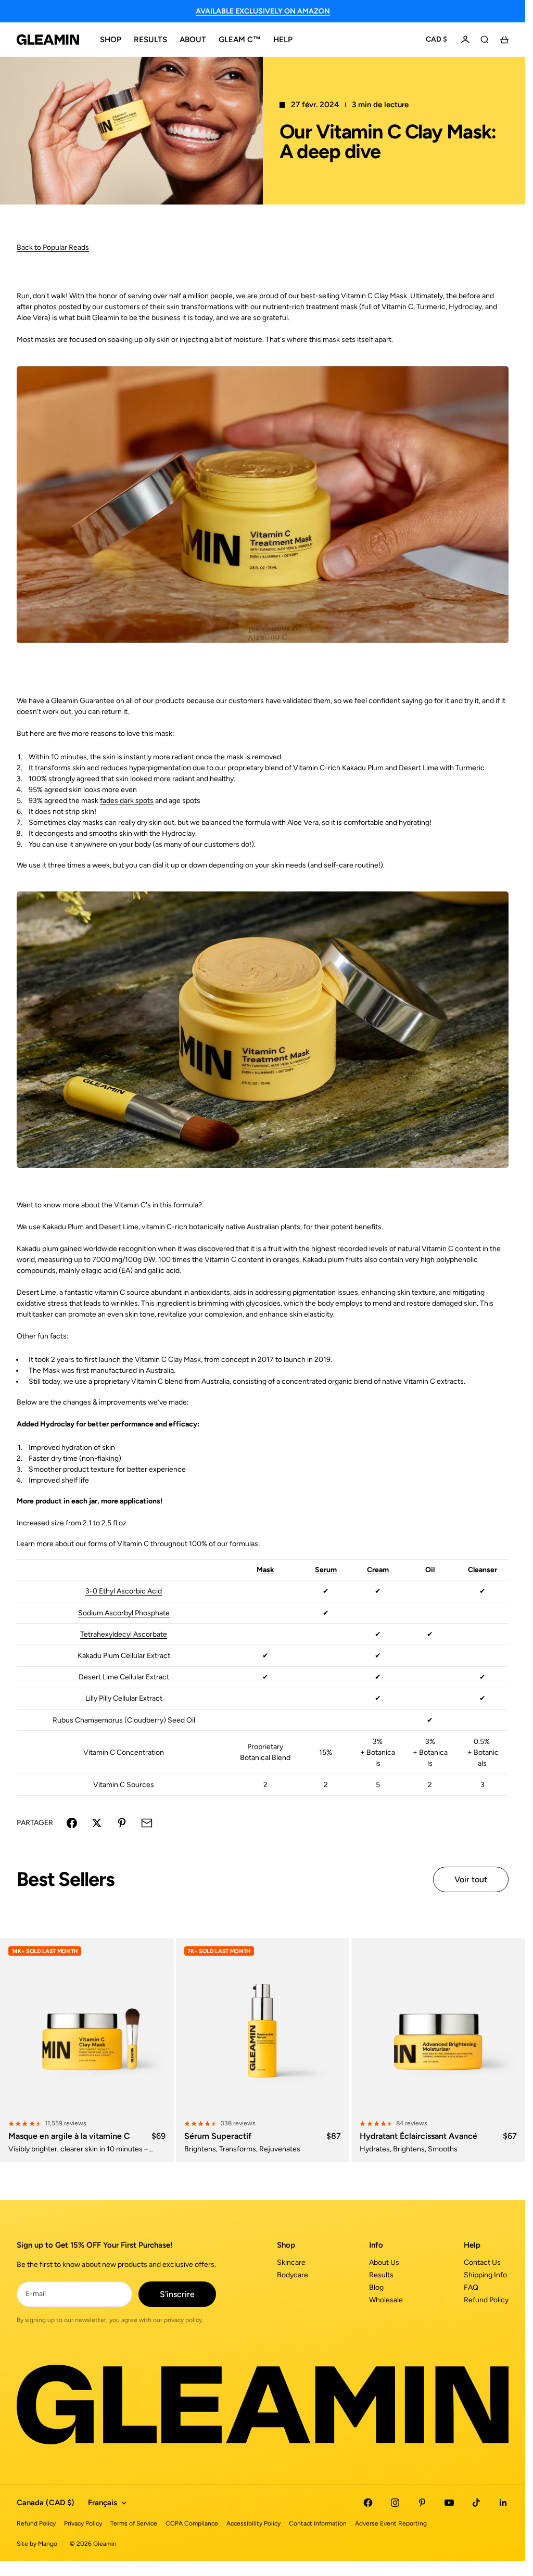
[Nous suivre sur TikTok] (476, 2503)
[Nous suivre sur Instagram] (395, 2503)
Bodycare (293, 2275)
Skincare (291, 2262)
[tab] (65, 1879)
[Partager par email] (147, 1823)
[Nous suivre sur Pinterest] (422, 2503)
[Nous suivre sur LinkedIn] (503, 2503)
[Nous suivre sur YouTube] (449, 2503)
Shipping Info (485, 2275)
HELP (283, 40)
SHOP (111, 40)
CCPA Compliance (192, 2523)
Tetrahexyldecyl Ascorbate (124, 1634)
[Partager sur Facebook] (72, 1823)
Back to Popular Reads (53, 247)
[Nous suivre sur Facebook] (368, 2503)
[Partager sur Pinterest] (122, 1823)
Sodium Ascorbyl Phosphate (124, 1613)
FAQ (471, 2287)
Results (381, 2275)
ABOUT (193, 40)
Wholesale (386, 2300)
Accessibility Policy (253, 2523)
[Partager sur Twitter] (97, 1823)
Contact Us (482, 2262)
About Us (384, 2262)
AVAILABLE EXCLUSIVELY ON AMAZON (263, 11)
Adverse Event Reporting (391, 2523)
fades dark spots (127, 801)
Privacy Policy (83, 2523)
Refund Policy (486, 2300)
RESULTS (150, 40)
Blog (376, 2287)
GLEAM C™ (240, 40)
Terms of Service (134, 2523)
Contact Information (318, 2523)
